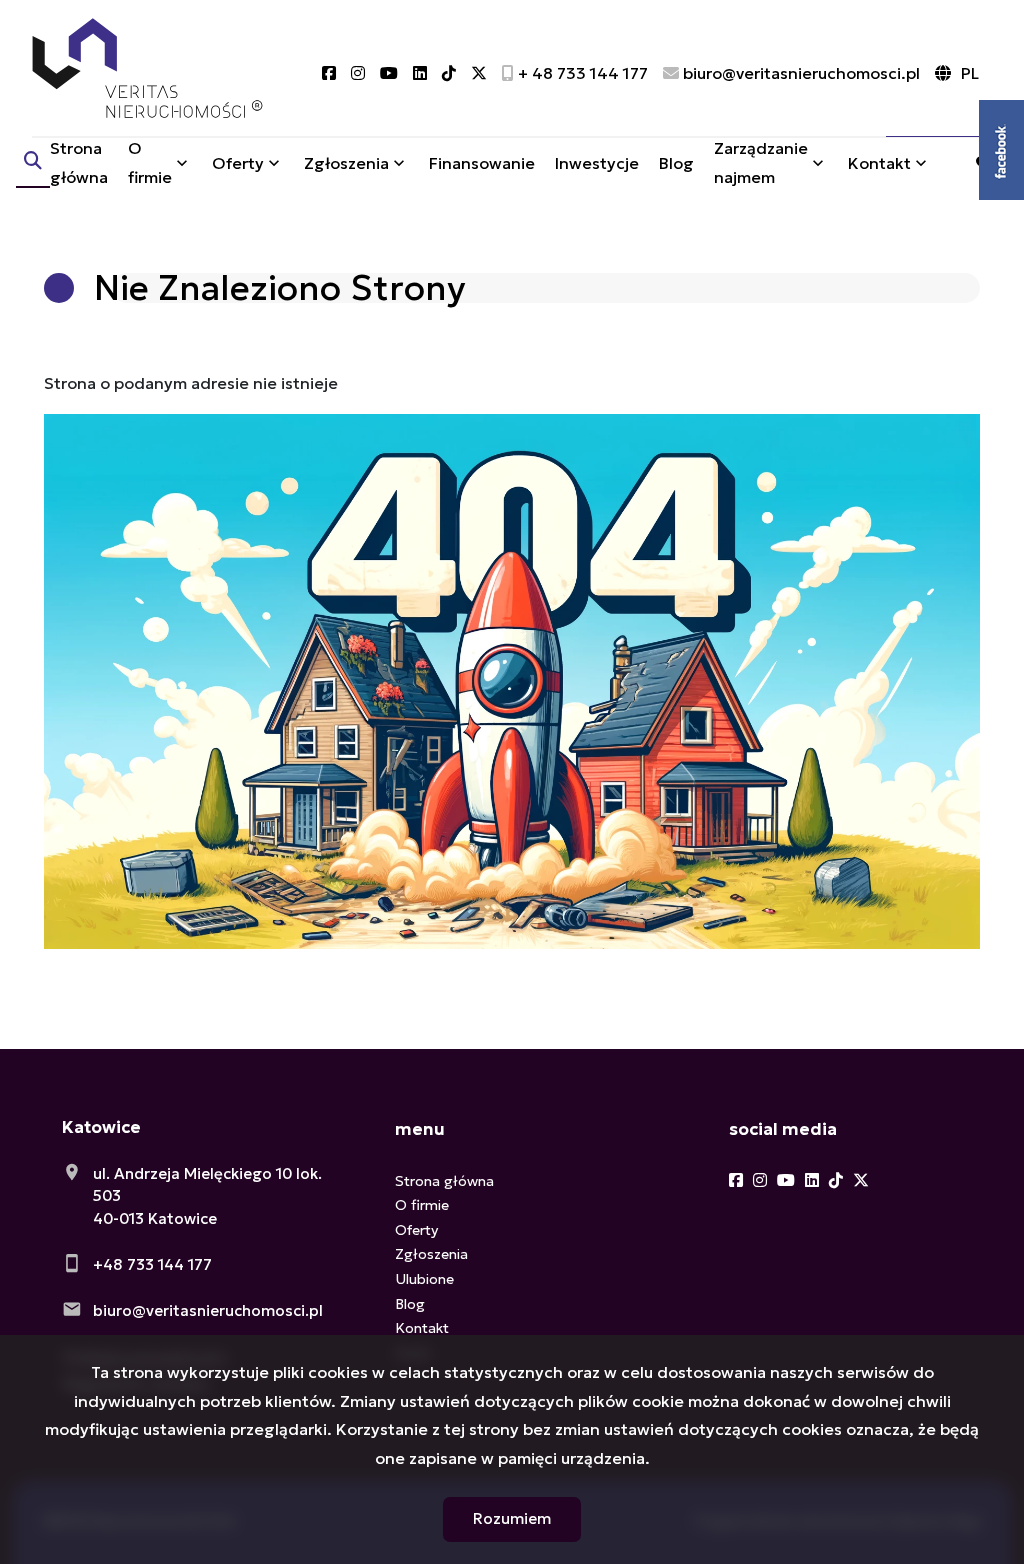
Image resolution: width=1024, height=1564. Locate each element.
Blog (676, 163)
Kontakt (879, 163)
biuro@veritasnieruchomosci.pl (208, 1310)
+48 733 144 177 (152, 1264)
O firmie (150, 162)
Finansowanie (482, 163)
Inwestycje (597, 163)
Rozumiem (512, 1518)
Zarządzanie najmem (761, 162)
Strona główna (79, 162)
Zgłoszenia (431, 1254)
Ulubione (424, 1279)
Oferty (238, 163)
